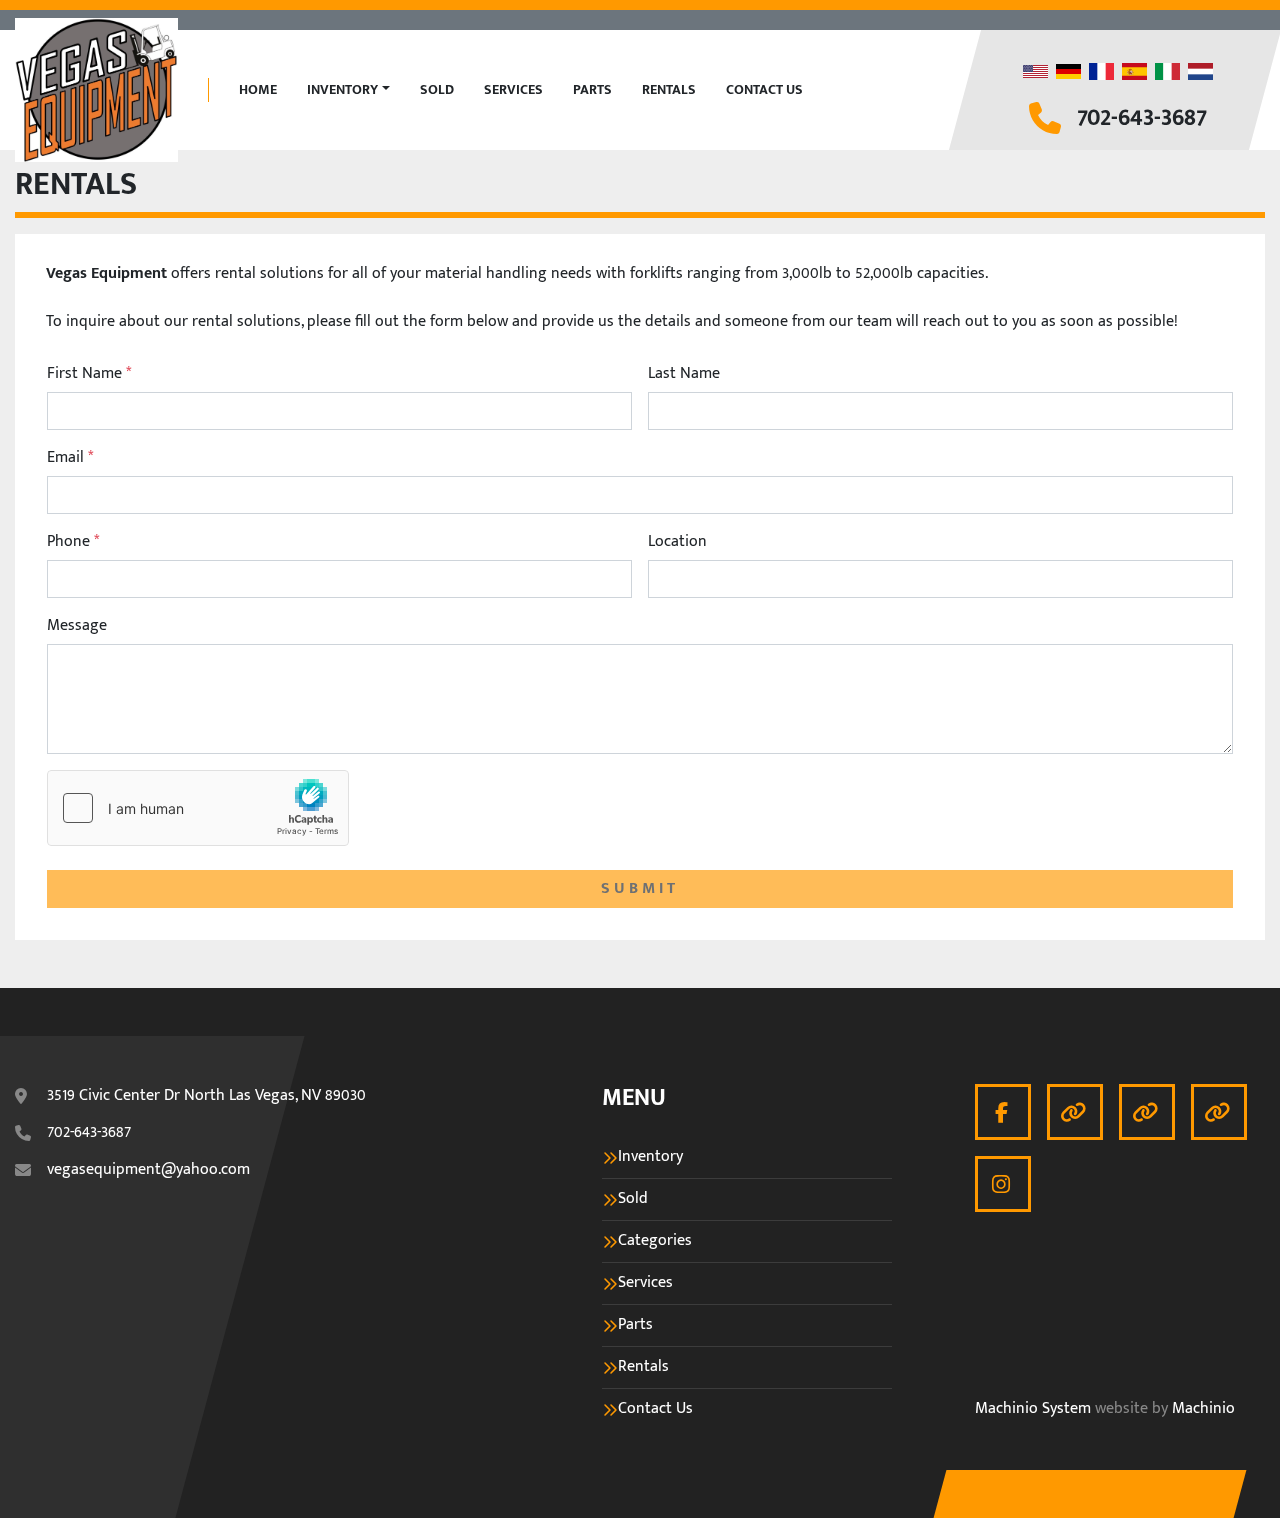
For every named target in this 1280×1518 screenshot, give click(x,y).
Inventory (342, 89)
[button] (348, 89)
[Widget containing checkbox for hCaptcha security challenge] (198, 808)
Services (513, 90)
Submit (640, 888)
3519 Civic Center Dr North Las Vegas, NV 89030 (206, 1096)
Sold (437, 90)
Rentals (669, 90)
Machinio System (1033, 1409)
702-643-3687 (1142, 118)
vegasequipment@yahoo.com (148, 1170)
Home (258, 90)
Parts (592, 90)
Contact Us (764, 90)
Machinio (1203, 1409)
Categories (655, 1241)
